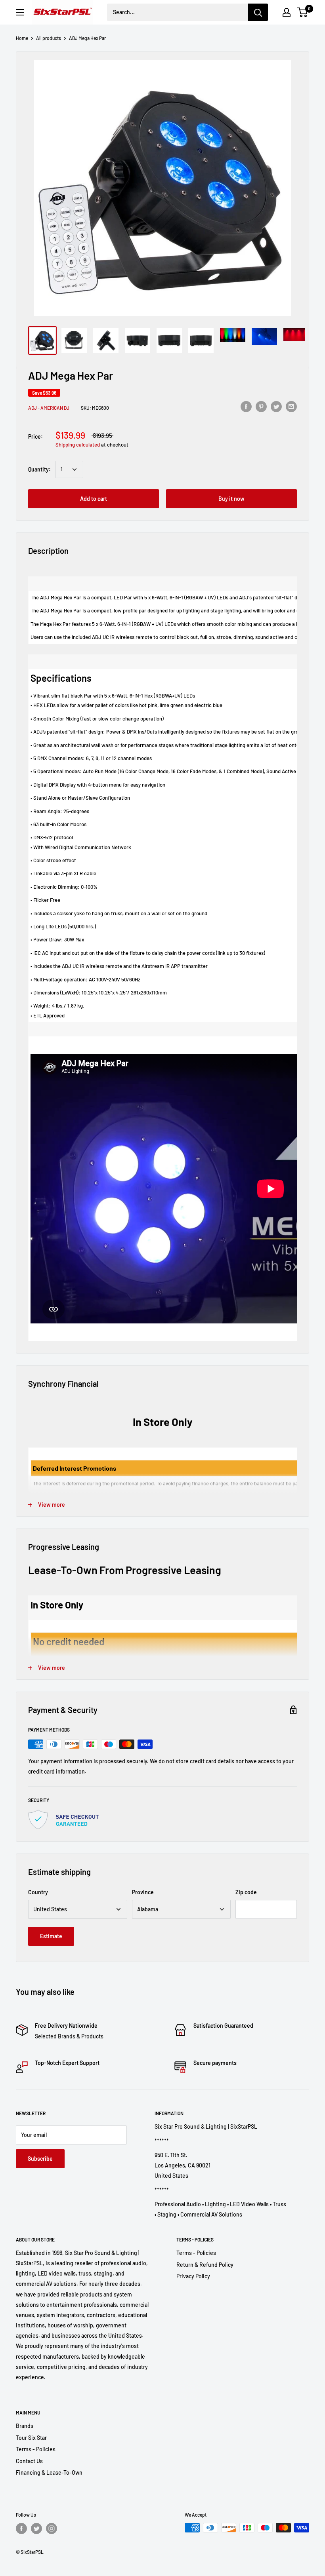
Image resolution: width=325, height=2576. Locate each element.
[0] (303, 12)
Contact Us (29, 2461)
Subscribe (40, 2159)
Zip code (246, 1892)
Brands (25, 2426)
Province (143, 1892)
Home (22, 38)
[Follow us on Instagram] (52, 2528)
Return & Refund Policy (205, 2265)
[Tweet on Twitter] (276, 407)
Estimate (51, 1936)
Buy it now (231, 499)
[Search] (258, 12)
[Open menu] (20, 12)
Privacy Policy (193, 2276)
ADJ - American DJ (49, 408)
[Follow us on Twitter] (36, 2528)
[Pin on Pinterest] (261, 407)
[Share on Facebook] (246, 407)
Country (38, 1892)
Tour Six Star (31, 2438)
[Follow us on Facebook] (21, 2528)
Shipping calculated (78, 445)
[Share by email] (291, 407)
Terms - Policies (196, 2253)
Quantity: (39, 469)
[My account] (287, 12)
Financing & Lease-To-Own (49, 2472)
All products (49, 38)
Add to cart (94, 499)
